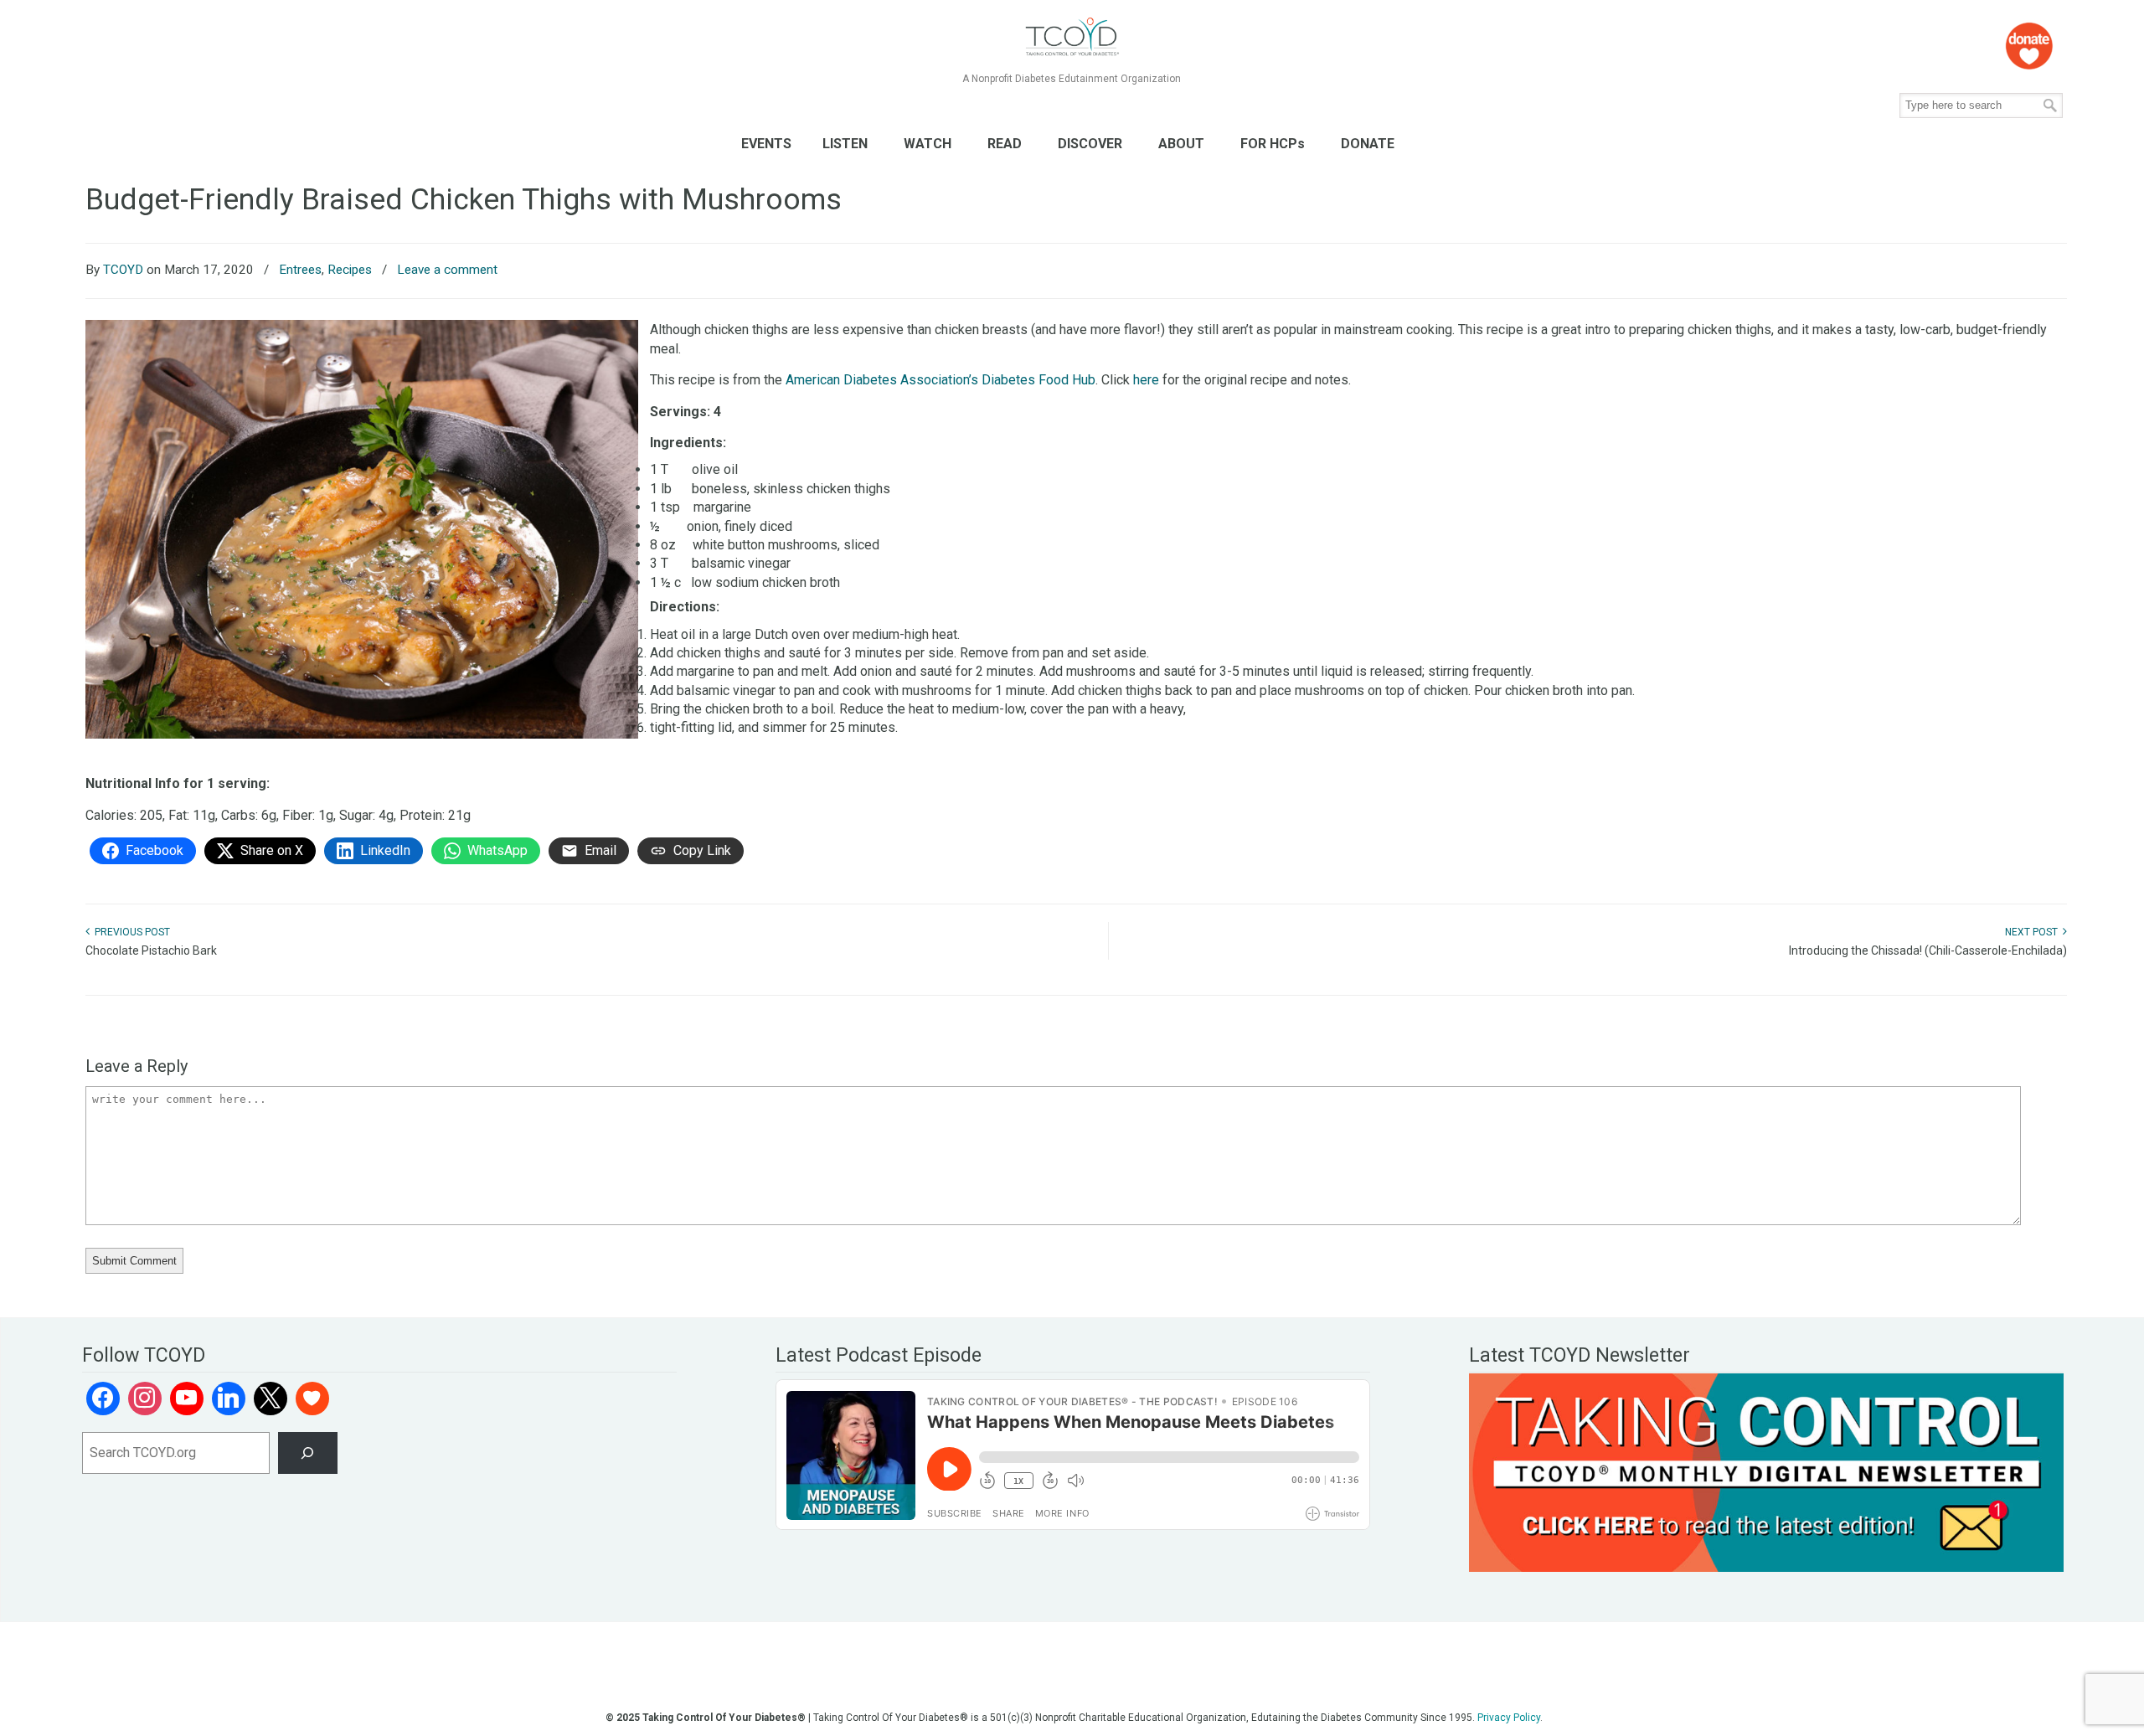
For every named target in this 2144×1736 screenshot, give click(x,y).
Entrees (300, 270)
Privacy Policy (1509, 1718)
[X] (271, 1399)
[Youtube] (187, 1399)
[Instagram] (145, 1399)
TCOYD (123, 270)
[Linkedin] (229, 1399)
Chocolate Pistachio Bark (151, 950)
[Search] (308, 1453)
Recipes (350, 270)
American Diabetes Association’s (882, 380)
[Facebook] (103, 1399)
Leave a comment (447, 270)
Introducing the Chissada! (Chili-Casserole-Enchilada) (1928, 950)
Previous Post (130, 932)
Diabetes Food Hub (1038, 380)
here (1146, 380)
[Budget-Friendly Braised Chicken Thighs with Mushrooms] (362, 734)
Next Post (2034, 932)
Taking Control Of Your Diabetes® (1072, 37)
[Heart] (312, 1399)
